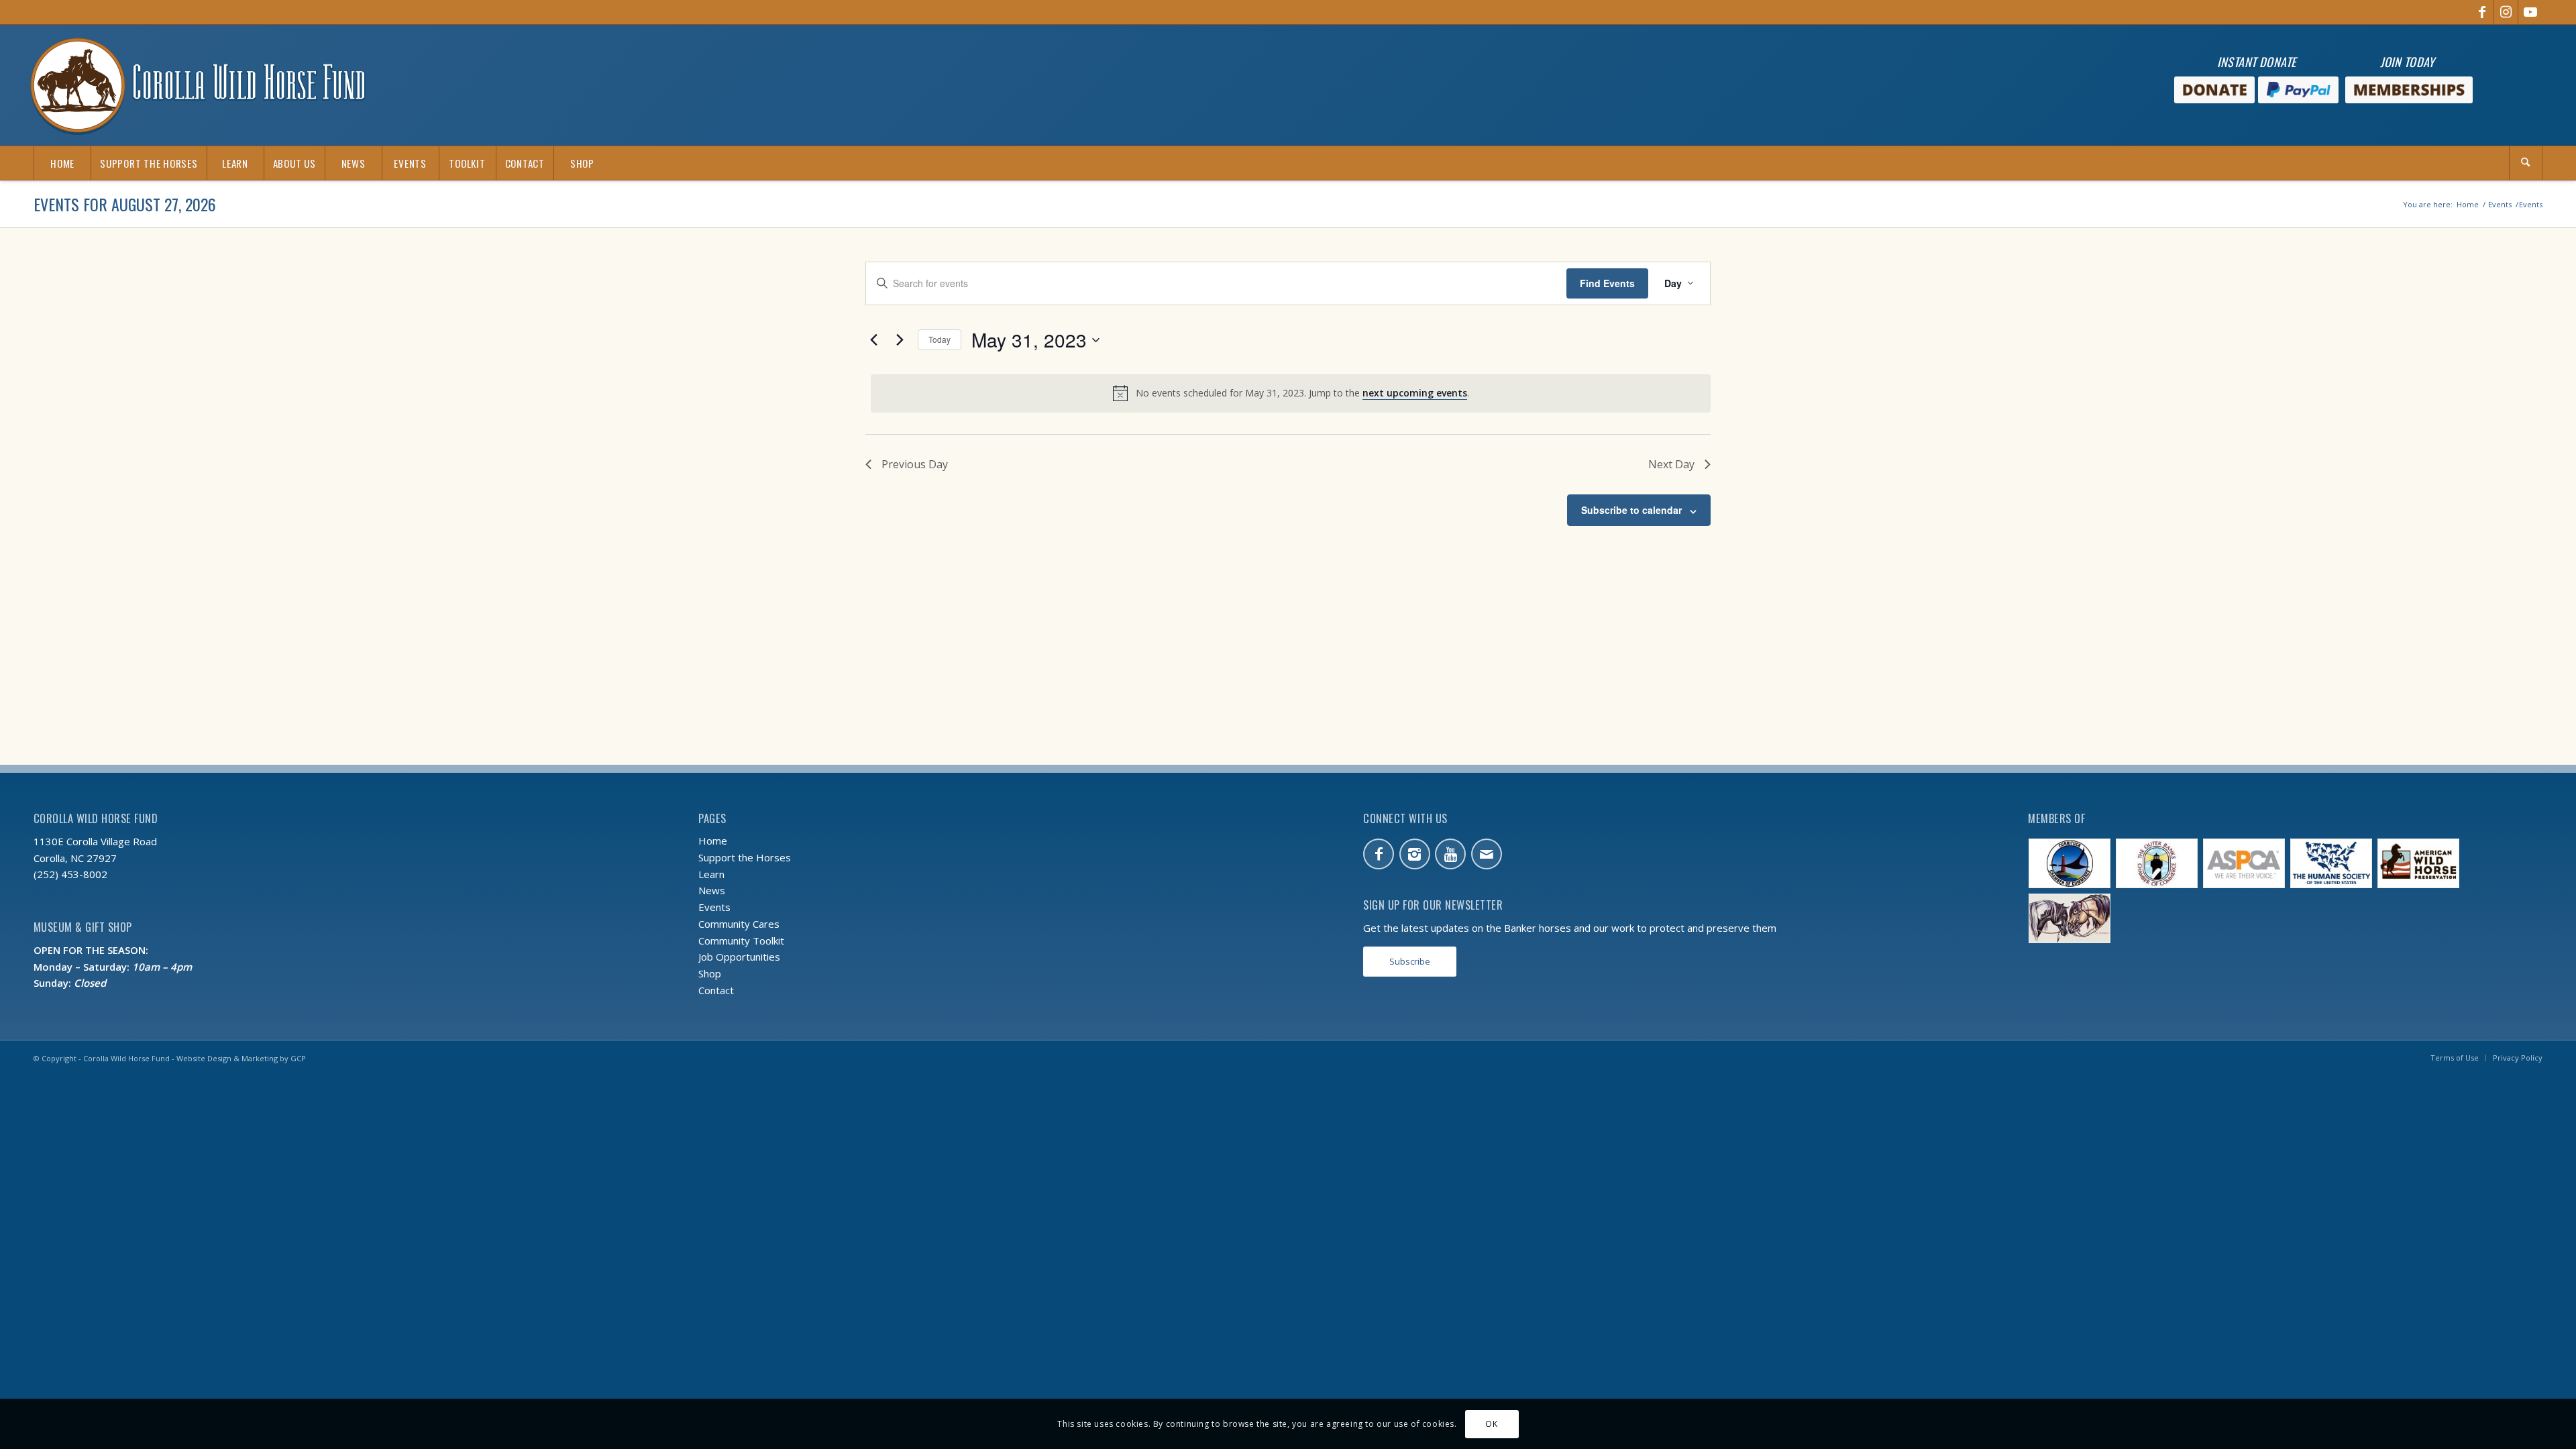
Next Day (1671, 464)
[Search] (2526, 163)
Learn (711, 874)
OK (1491, 1423)
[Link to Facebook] (2482, 12)
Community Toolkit (741, 941)
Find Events (1607, 283)
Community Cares (739, 924)
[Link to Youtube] (2530, 12)
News (712, 890)
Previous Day (915, 464)
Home (713, 841)
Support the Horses (745, 857)
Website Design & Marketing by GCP (241, 1058)
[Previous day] (873, 340)
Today (940, 339)
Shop (710, 973)
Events (714, 907)
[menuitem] (62, 163)
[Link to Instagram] (2506, 12)
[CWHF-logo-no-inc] (198, 85)
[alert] (1291, 393)
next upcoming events (1415, 393)
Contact (716, 990)
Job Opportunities (739, 957)
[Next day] (900, 340)
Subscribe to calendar (1631, 510)
